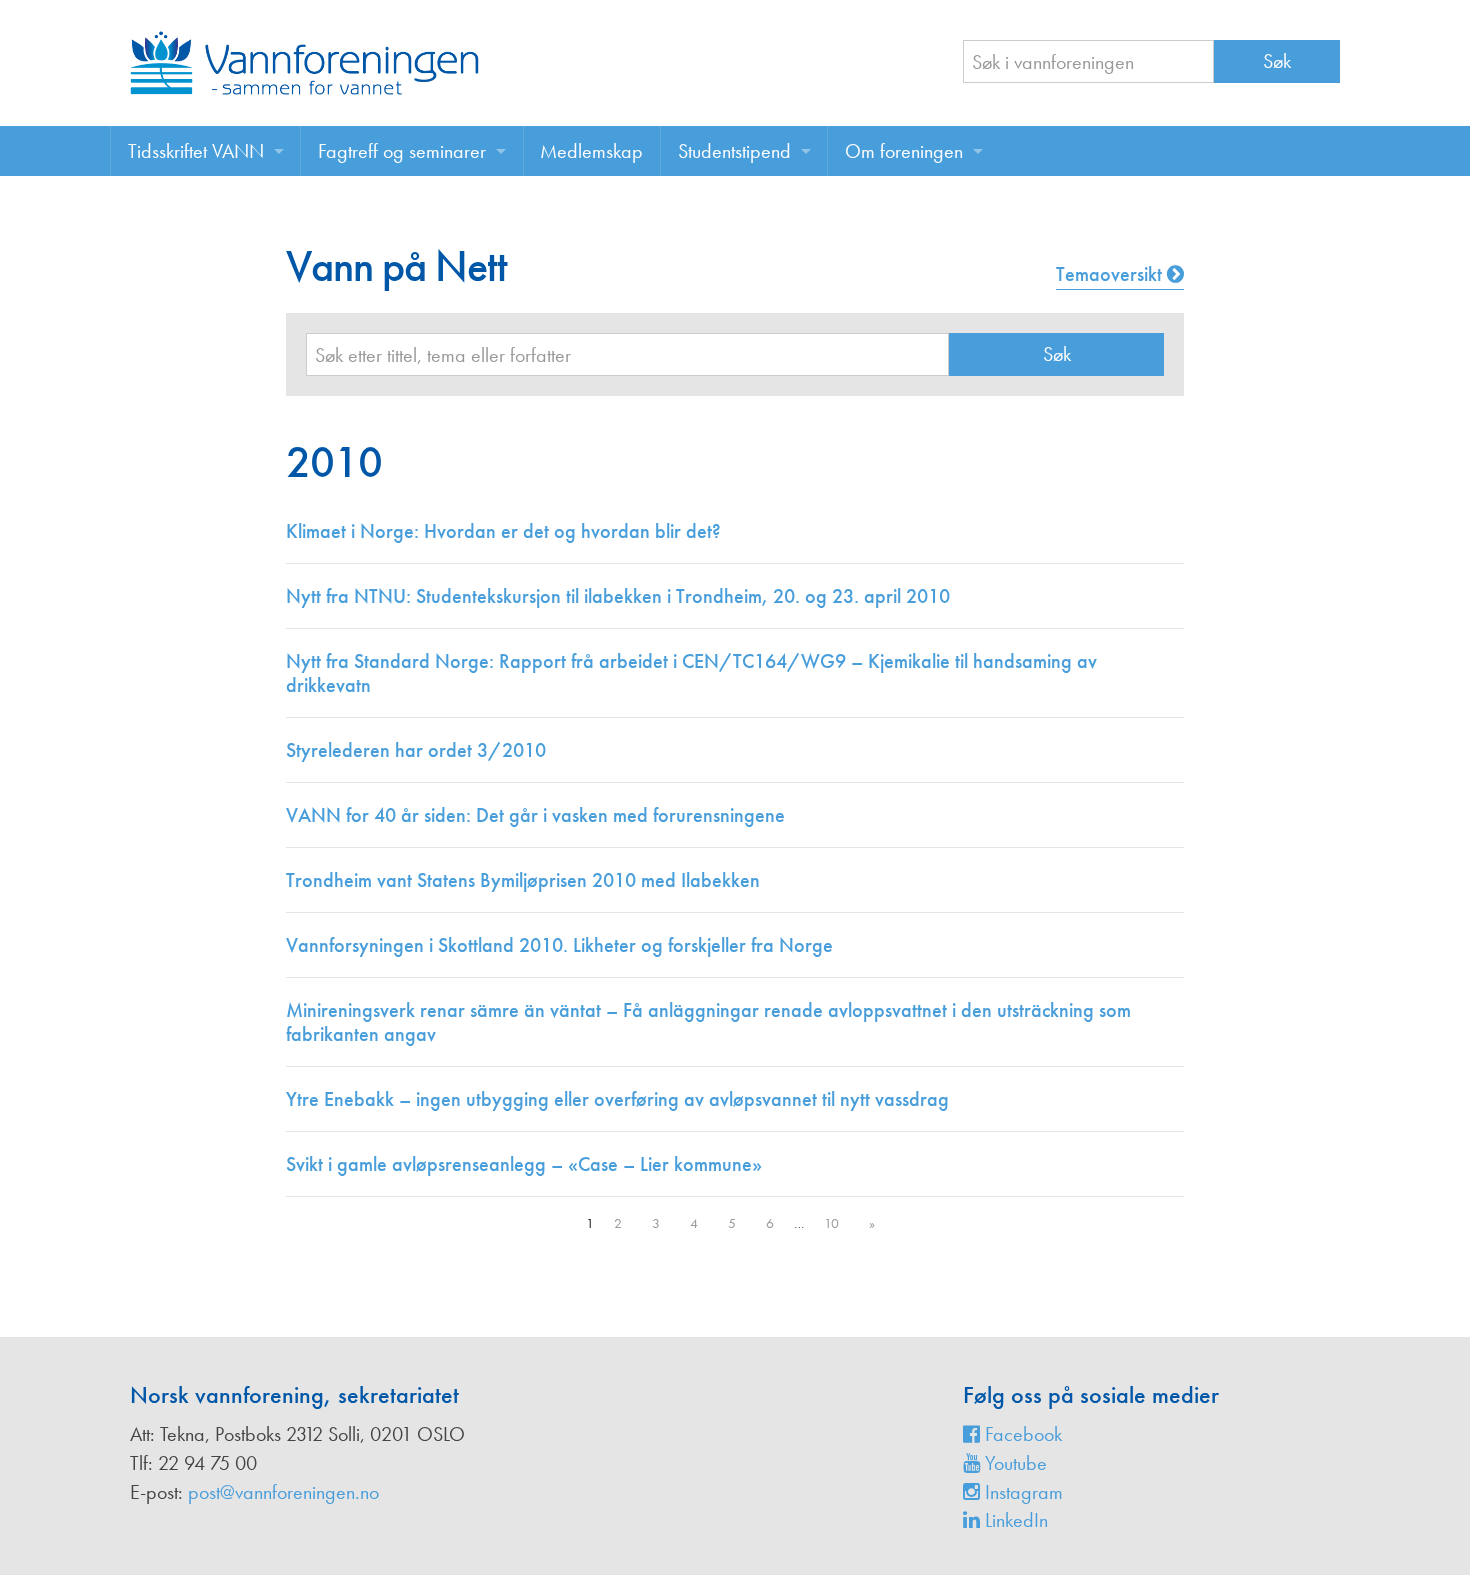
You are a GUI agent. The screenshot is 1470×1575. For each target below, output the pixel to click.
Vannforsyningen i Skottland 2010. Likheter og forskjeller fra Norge (559, 945)
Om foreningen (904, 151)
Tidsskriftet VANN (196, 151)
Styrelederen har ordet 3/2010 (416, 750)
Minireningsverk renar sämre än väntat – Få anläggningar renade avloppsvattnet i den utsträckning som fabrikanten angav (708, 1022)
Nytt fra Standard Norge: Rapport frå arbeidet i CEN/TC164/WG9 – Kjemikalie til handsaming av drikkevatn (691, 673)
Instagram (1021, 1492)
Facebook (1021, 1434)
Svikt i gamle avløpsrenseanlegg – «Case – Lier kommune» (524, 1164)
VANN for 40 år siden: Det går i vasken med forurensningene (535, 815)
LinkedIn (1014, 1520)
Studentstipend (734, 151)
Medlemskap (591, 151)
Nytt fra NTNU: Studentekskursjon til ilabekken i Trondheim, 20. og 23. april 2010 (618, 596)
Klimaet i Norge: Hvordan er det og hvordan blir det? (503, 531)
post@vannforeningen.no (283, 1492)
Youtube (1013, 1463)
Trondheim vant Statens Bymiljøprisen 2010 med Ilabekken (523, 880)
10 (831, 1223)
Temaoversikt (1111, 274)
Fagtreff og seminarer (402, 151)
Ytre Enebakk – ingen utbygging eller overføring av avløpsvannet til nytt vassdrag (617, 1099)
